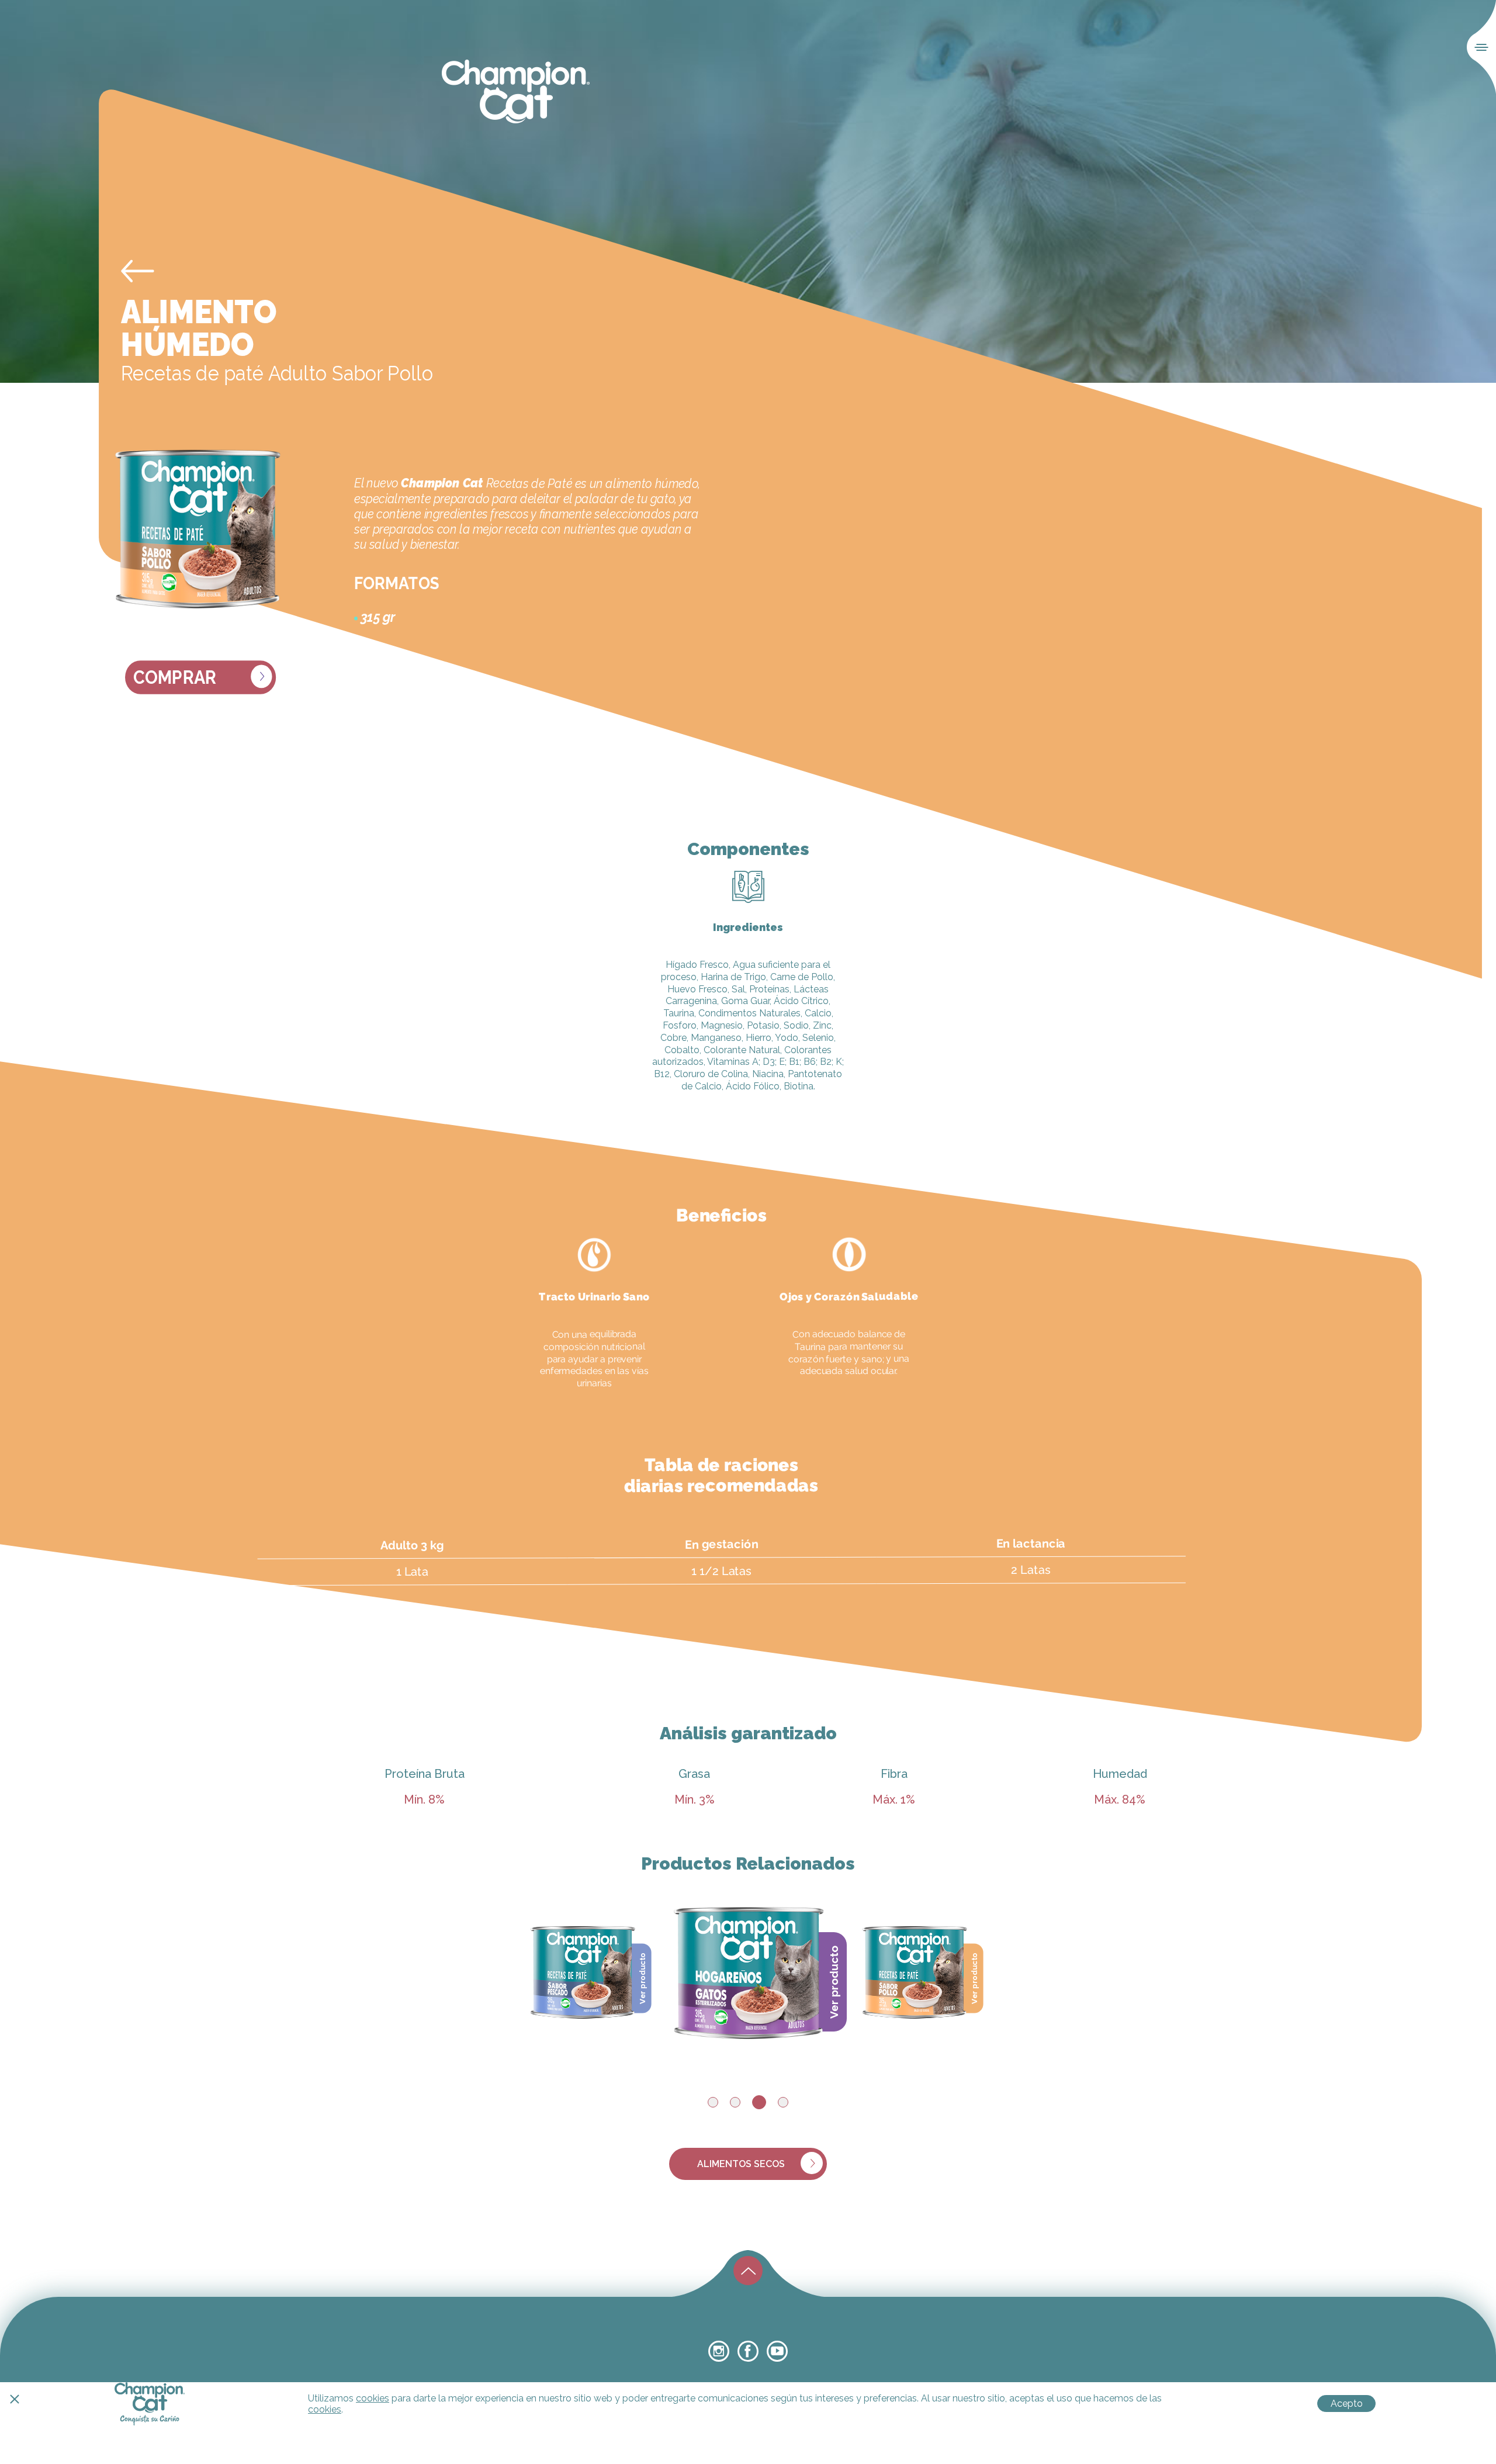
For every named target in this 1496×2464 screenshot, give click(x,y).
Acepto (1347, 2404)
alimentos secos (741, 2164)
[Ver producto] (583, 1970)
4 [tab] (783, 2102)
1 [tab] (713, 2102)
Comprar (175, 678)
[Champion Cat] (516, 92)
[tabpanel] (749, 1970)
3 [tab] (759, 2102)
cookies (373, 2398)
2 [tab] (735, 2102)
